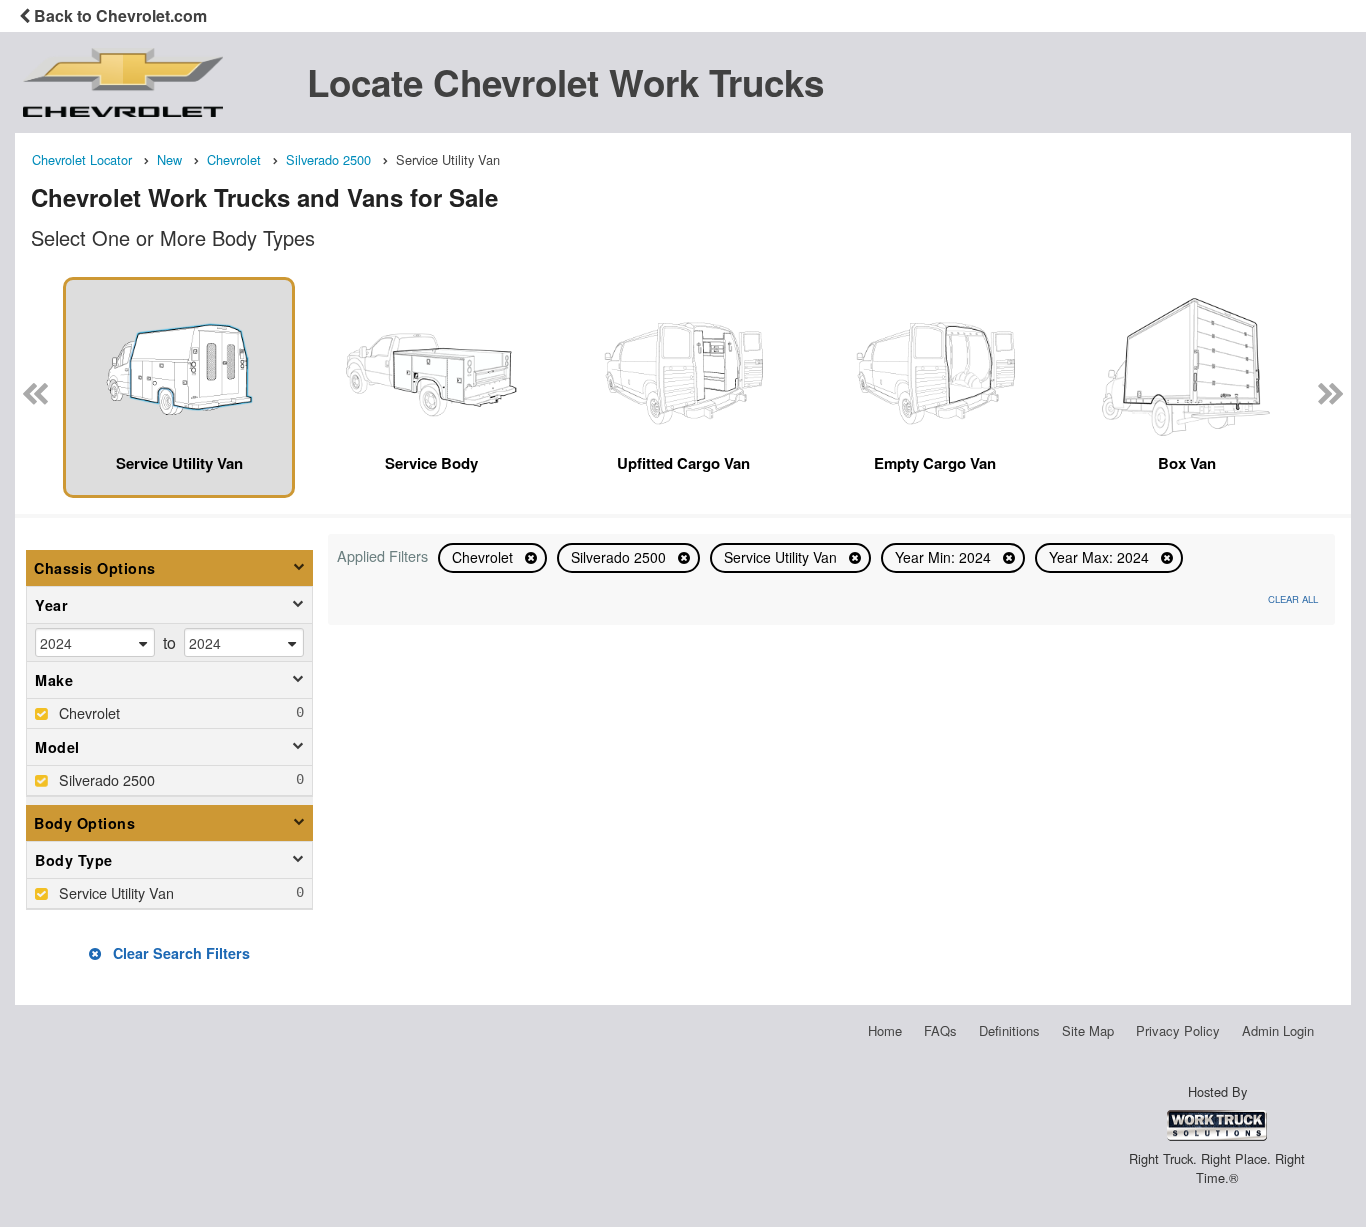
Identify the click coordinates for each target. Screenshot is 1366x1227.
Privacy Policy (1178, 1030)
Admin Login (1278, 1030)
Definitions (1009, 1030)
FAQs (940, 1030)
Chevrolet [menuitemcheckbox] (87, 712)
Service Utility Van (782, 557)
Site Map (1088, 1030)
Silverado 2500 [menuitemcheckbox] (105, 779)
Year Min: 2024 (945, 557)
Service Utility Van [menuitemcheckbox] (114, 892)
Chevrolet (484, 557)
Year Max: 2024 (1101, 557)
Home (885, 1030)
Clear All (1293, 599)
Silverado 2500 (620, 557)
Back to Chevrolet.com (118, 15)
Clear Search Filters (179, 953)
